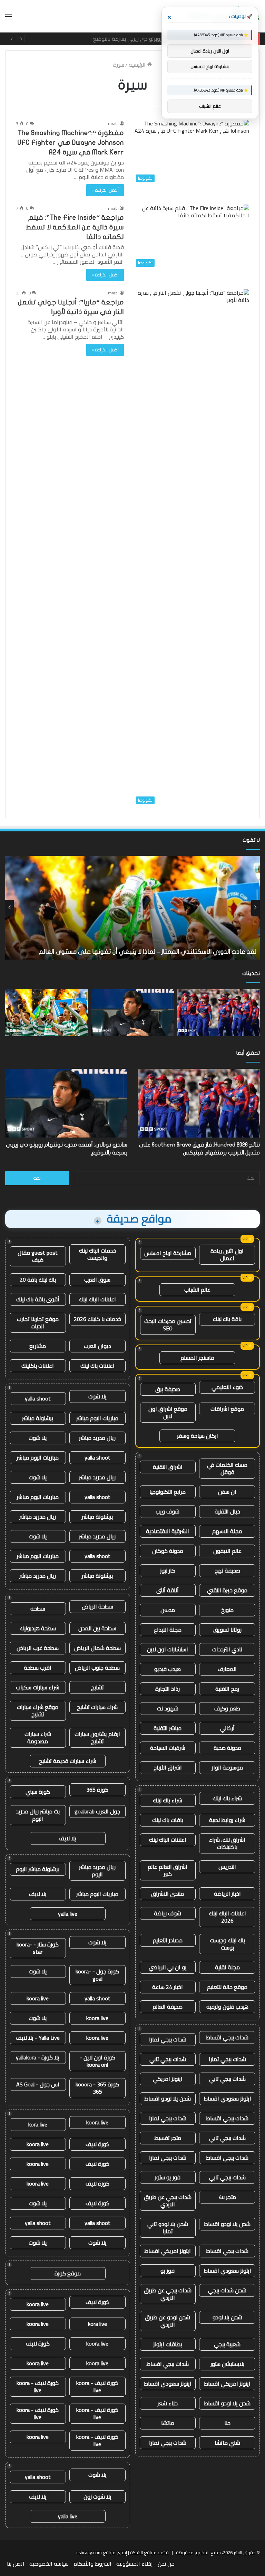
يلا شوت (97, 1396)
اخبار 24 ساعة (168, 1987)
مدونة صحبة (227, 1748)
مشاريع (38, 1346)
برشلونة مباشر (38, 1418)
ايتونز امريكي (168, 2079)
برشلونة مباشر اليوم (38, 1869)
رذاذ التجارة (168, 1689)
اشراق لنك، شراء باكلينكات (227, 1843)
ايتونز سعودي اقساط (227, 2098)
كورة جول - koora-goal (97, 1975)
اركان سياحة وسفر (198, 1436)
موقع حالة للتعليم (227, 1987)
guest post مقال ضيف (38, 1256)
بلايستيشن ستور (227, 2364)
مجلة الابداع (168, 1630)
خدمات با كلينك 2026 (97, 1319)
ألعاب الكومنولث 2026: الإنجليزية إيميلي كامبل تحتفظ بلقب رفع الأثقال (163, 952)
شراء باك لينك (227, 1798)
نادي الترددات (227, 1649)
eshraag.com (89, 2553)
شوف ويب (168, 1511)
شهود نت (168, 1708)
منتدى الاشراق (168, 1894)
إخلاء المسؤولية (135, 2564)
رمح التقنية (227, 1689)
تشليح (97, 1687)
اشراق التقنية (168, 1467)
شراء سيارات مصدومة (38, 1738)
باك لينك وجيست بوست (227, 1944)
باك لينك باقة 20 (38, 1280)
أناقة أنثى (168, 1590)
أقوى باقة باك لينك (38, 1299)
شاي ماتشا (227, 2443)
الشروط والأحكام (92, 2564)
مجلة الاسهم (227, 1531)
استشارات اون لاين (168, 1649)
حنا (227, 2423)
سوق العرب (97, 1280)
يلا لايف (67, 1838)
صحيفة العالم (168, 2007)
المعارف (227, 1669)
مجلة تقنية (227, 1967)
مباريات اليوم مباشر (97, 1418)
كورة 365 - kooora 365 (97, 2088)
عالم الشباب (197, 1290)
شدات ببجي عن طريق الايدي (168, 2201)
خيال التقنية (227, 1511)
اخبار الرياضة (227, 1894)
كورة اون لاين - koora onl (97, 2061)
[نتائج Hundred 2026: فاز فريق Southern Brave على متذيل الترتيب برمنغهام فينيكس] (218, 1013)
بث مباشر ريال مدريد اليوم (38, 1815)
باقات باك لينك (168, 1820)
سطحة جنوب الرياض (97, 1668)
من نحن (166, 2564)
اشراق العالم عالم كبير (168, 1870)
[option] (132, 908)
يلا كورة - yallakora (38, 2057)
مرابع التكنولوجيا (168, 1492)
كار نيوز (168, 1570)
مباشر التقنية (168, 1728)
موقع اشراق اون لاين (168, 1412)
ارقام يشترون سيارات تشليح (97, 1738)
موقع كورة (68, 2273)
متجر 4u (227, 2197)
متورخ (227, 1610)
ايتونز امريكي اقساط (168, 2251)
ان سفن (227, 1492)
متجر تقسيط (168, 2138)
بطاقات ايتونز (168, 2344)
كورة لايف (97, 2144)
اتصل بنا (16, 2564)
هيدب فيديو (168, 1669)
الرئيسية (138, 65)
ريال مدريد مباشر (97, 1438)
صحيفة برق (168, 1389)
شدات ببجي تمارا (168, 2039)
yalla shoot (38, 1398)
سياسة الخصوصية (49, 2564)
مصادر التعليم (168, 1940)
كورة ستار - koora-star (38, 1948)
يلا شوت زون (97, 2497)
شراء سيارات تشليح (97, 1707)
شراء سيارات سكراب (38, 1687)
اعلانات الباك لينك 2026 (227, 1917)
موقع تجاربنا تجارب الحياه (38, 1323)
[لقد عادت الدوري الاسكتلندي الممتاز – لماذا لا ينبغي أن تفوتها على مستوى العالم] (47, 1013)
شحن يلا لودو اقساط (168, 2098)
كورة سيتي (38, 1792)
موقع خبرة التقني (227, 1590)
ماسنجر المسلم (197, 1358)
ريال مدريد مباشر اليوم (97, 1871)
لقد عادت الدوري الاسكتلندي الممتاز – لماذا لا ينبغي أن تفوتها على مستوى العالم (148, 39)
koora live (38, 1998)
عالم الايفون (227, 1551)
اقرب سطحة (38, 1668)
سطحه (38, 1608)
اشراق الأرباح (168, 1767)
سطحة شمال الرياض (97, 1648)
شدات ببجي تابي (168, 2059)
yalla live (68, 1914)
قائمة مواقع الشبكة (149, 2553)
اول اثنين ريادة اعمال (227, 1254)
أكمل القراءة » (105, 190)
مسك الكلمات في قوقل (227, 1468)
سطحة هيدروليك (38, 1628)
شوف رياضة (168, 1913)
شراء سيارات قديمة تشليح (68, 1761)
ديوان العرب (97, 1346)
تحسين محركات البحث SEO (168, 1325)
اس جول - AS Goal (38, 2084)
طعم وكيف (227, 1708)
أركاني (227, 1728)
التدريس (227, 1867)
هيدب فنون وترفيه (227, 2007)
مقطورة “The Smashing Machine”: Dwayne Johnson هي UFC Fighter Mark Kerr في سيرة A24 (71, 143)
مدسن (168, 1610)
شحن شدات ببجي (227, 2290)
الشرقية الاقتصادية (168, 1531)
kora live (38, 2124)
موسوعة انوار (227, 1767)
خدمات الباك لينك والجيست (97, 1254)
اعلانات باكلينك (38, 1366)
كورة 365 (97, 1790)
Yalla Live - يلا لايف (38, 2038)
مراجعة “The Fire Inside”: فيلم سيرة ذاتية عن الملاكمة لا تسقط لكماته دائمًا (75, 227)
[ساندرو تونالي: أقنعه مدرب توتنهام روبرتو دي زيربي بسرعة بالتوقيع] (133, 1013)
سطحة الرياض (97, 1606)
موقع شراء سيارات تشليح (38, 1711)
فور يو (168, 2271)
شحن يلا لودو (227, 2317)
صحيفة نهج (227, 1570)
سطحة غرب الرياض (38, 1648)
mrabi (113, 124)
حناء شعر (168, 2403)
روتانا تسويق (227, 1630)
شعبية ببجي (227, 2344)
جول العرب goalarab (97, 1811)
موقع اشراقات (227, 1409)
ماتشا (168, 2423)
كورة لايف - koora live (97, 2386)
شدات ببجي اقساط (227, 2037)
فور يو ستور (168, 2177)
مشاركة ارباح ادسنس (168, 1253)
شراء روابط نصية (227, 1820)
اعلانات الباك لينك (168, 1840)
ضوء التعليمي (227, 1387)
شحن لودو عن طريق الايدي (168, 2321)
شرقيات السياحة (168, 1748)
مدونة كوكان (168, 1551)
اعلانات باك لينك (97, 1366)
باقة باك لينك (227, 1319)
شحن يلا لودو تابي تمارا (168, 2228)
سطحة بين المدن (97, 1628)
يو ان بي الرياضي (168, 1967)
